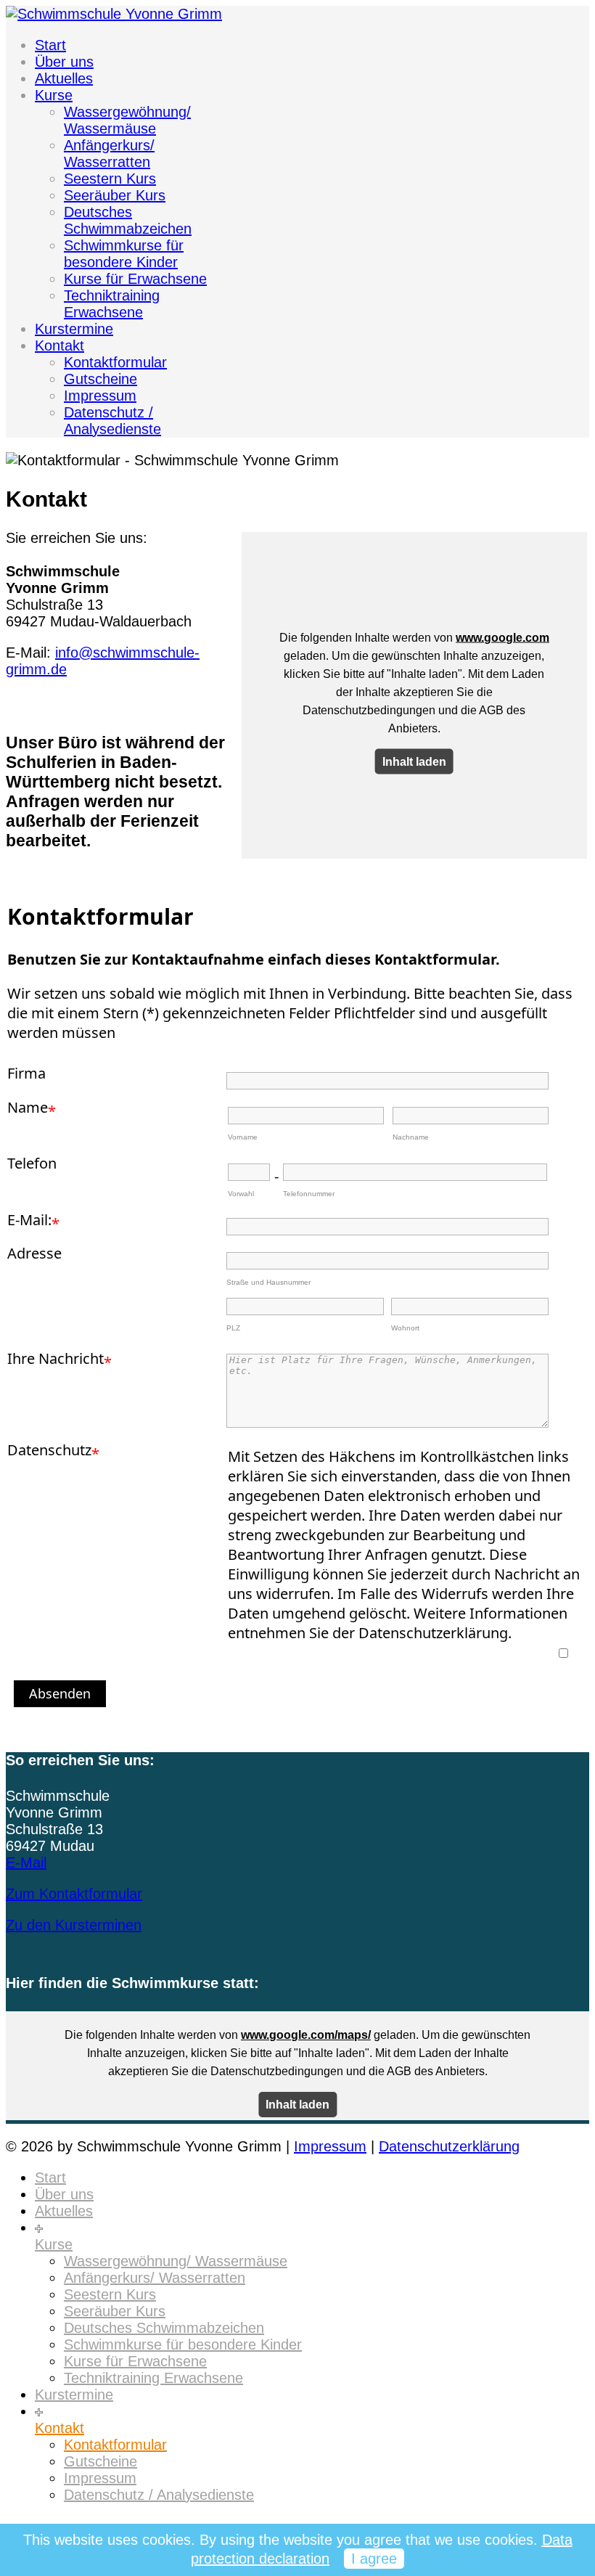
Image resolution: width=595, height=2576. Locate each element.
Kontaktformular (115, 362)
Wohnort (405, 1328)
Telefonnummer (309, 1194)
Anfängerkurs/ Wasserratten (109, 154)
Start (50, 45)
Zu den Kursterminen (74, 1925)
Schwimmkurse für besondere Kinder (124, 254)
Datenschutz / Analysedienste (112, 421)
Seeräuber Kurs (115, 195)
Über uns (64, 62)
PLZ (233, 1328)
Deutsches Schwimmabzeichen (128, 220)
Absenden (60, 1693)
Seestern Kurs (110, 179)
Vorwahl (241, 1194)
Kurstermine (74, 329)
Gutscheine (100, 379)
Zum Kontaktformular (74, 1894)
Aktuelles (64, 78)
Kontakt (59, 345)
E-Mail (26, 1863)
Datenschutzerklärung (449, 2146)
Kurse (54, 95)
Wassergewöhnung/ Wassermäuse (127, 120)
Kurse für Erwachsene (135, 279)
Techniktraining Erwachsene (112, 304)
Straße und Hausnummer (268, 1282)
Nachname (411, 1137)
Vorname (243, 1137)
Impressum (100, 396)
